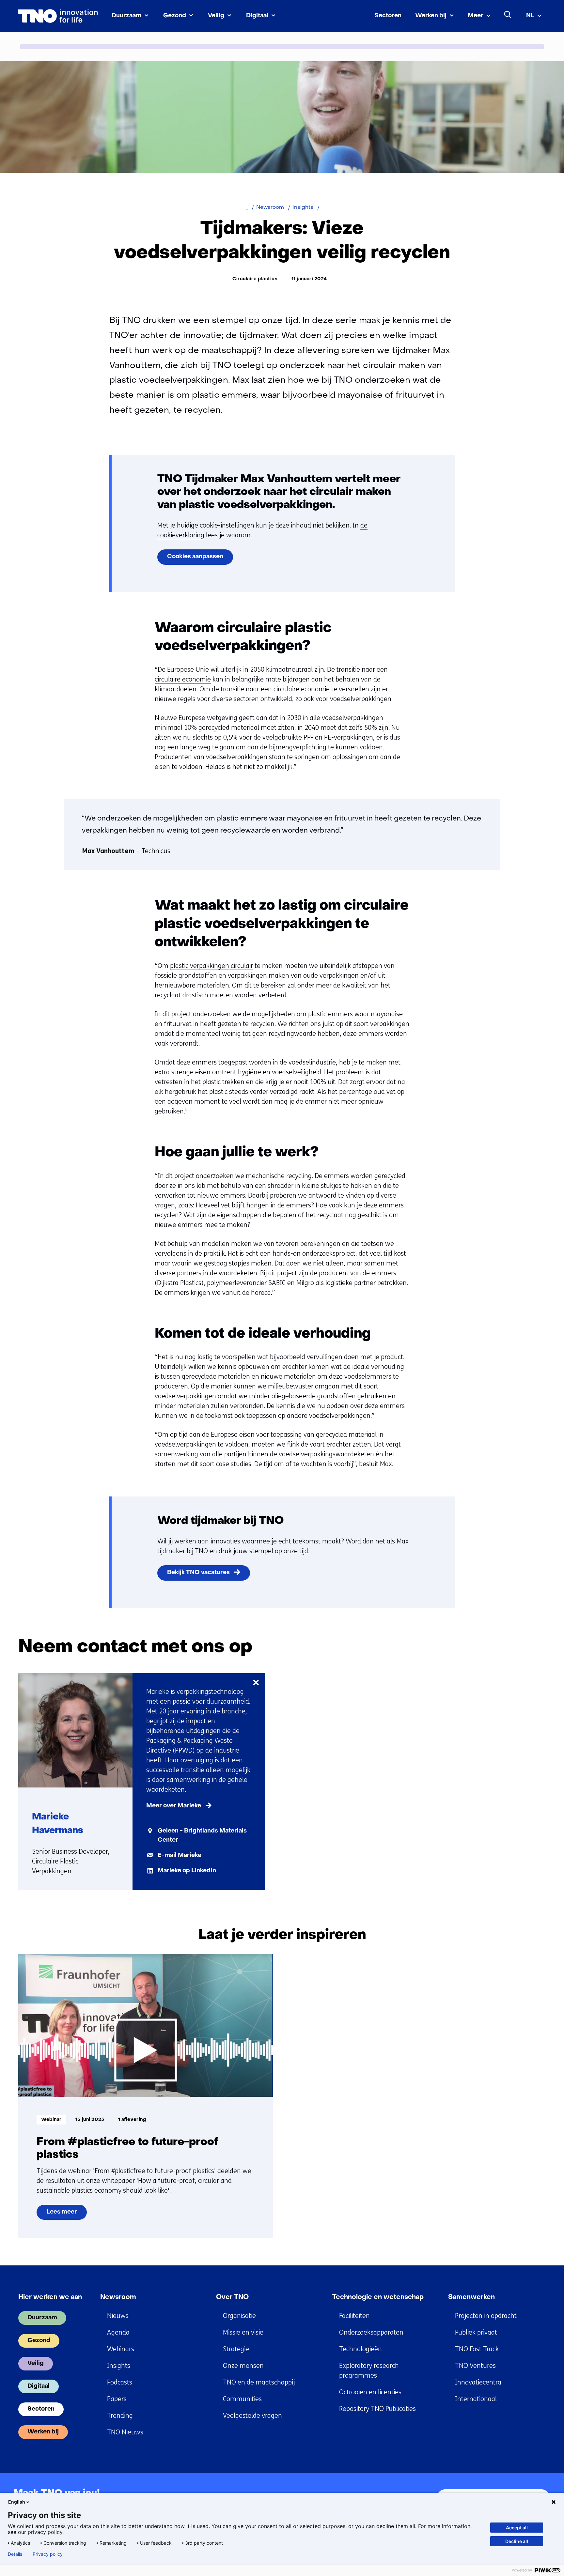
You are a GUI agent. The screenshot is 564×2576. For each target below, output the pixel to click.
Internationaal (476, 2399)
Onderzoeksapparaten (371, 2332)
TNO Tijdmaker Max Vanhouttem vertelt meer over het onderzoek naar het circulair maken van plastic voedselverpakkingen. (279, 492)
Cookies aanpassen (195, 557)
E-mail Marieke (180, 1855)
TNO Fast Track (477, 2349)
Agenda (118, 2332)
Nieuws (118, 2316)
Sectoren (388, 16)
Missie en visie (243, 2332)
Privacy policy (48, 2554)
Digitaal (257, 16)
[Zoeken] (508, 15)
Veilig (216, 16)
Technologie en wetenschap (378, 2297)
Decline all (517, 2541)
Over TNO (232, 2297)
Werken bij (431, 16)
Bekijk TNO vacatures (198, 1573)
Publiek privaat (476, 2332)
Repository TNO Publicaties (377, 2409)
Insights (119, 2366)
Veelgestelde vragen (252, 2416)
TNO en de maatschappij (259, 2382)
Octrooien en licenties (370, 2392)
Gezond (175, 16)
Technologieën (360, 2349)
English (17, 2502)
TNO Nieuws (125, 2432)
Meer (476, 16)
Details (15, 2554)
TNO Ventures (475, 2366)
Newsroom (118, 2297)
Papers (117, 2399)
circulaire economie (183, 679)
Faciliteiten (354, 2316)
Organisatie (239, 2316)
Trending (120, 2416)
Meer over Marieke (174, 1806)
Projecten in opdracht (486, 2316)
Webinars (121, 2349)
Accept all (517, 2528)
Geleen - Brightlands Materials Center (202, 1836)
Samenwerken (471, 2297)
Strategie (236, 2349)
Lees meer (65, 2215)
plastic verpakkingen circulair (211, 966)
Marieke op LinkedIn (187, 1871)
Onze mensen (243, 2366)
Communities (242, 2399)
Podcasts (120, 2382)
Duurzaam (126, 16)
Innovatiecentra (478, 2382)
